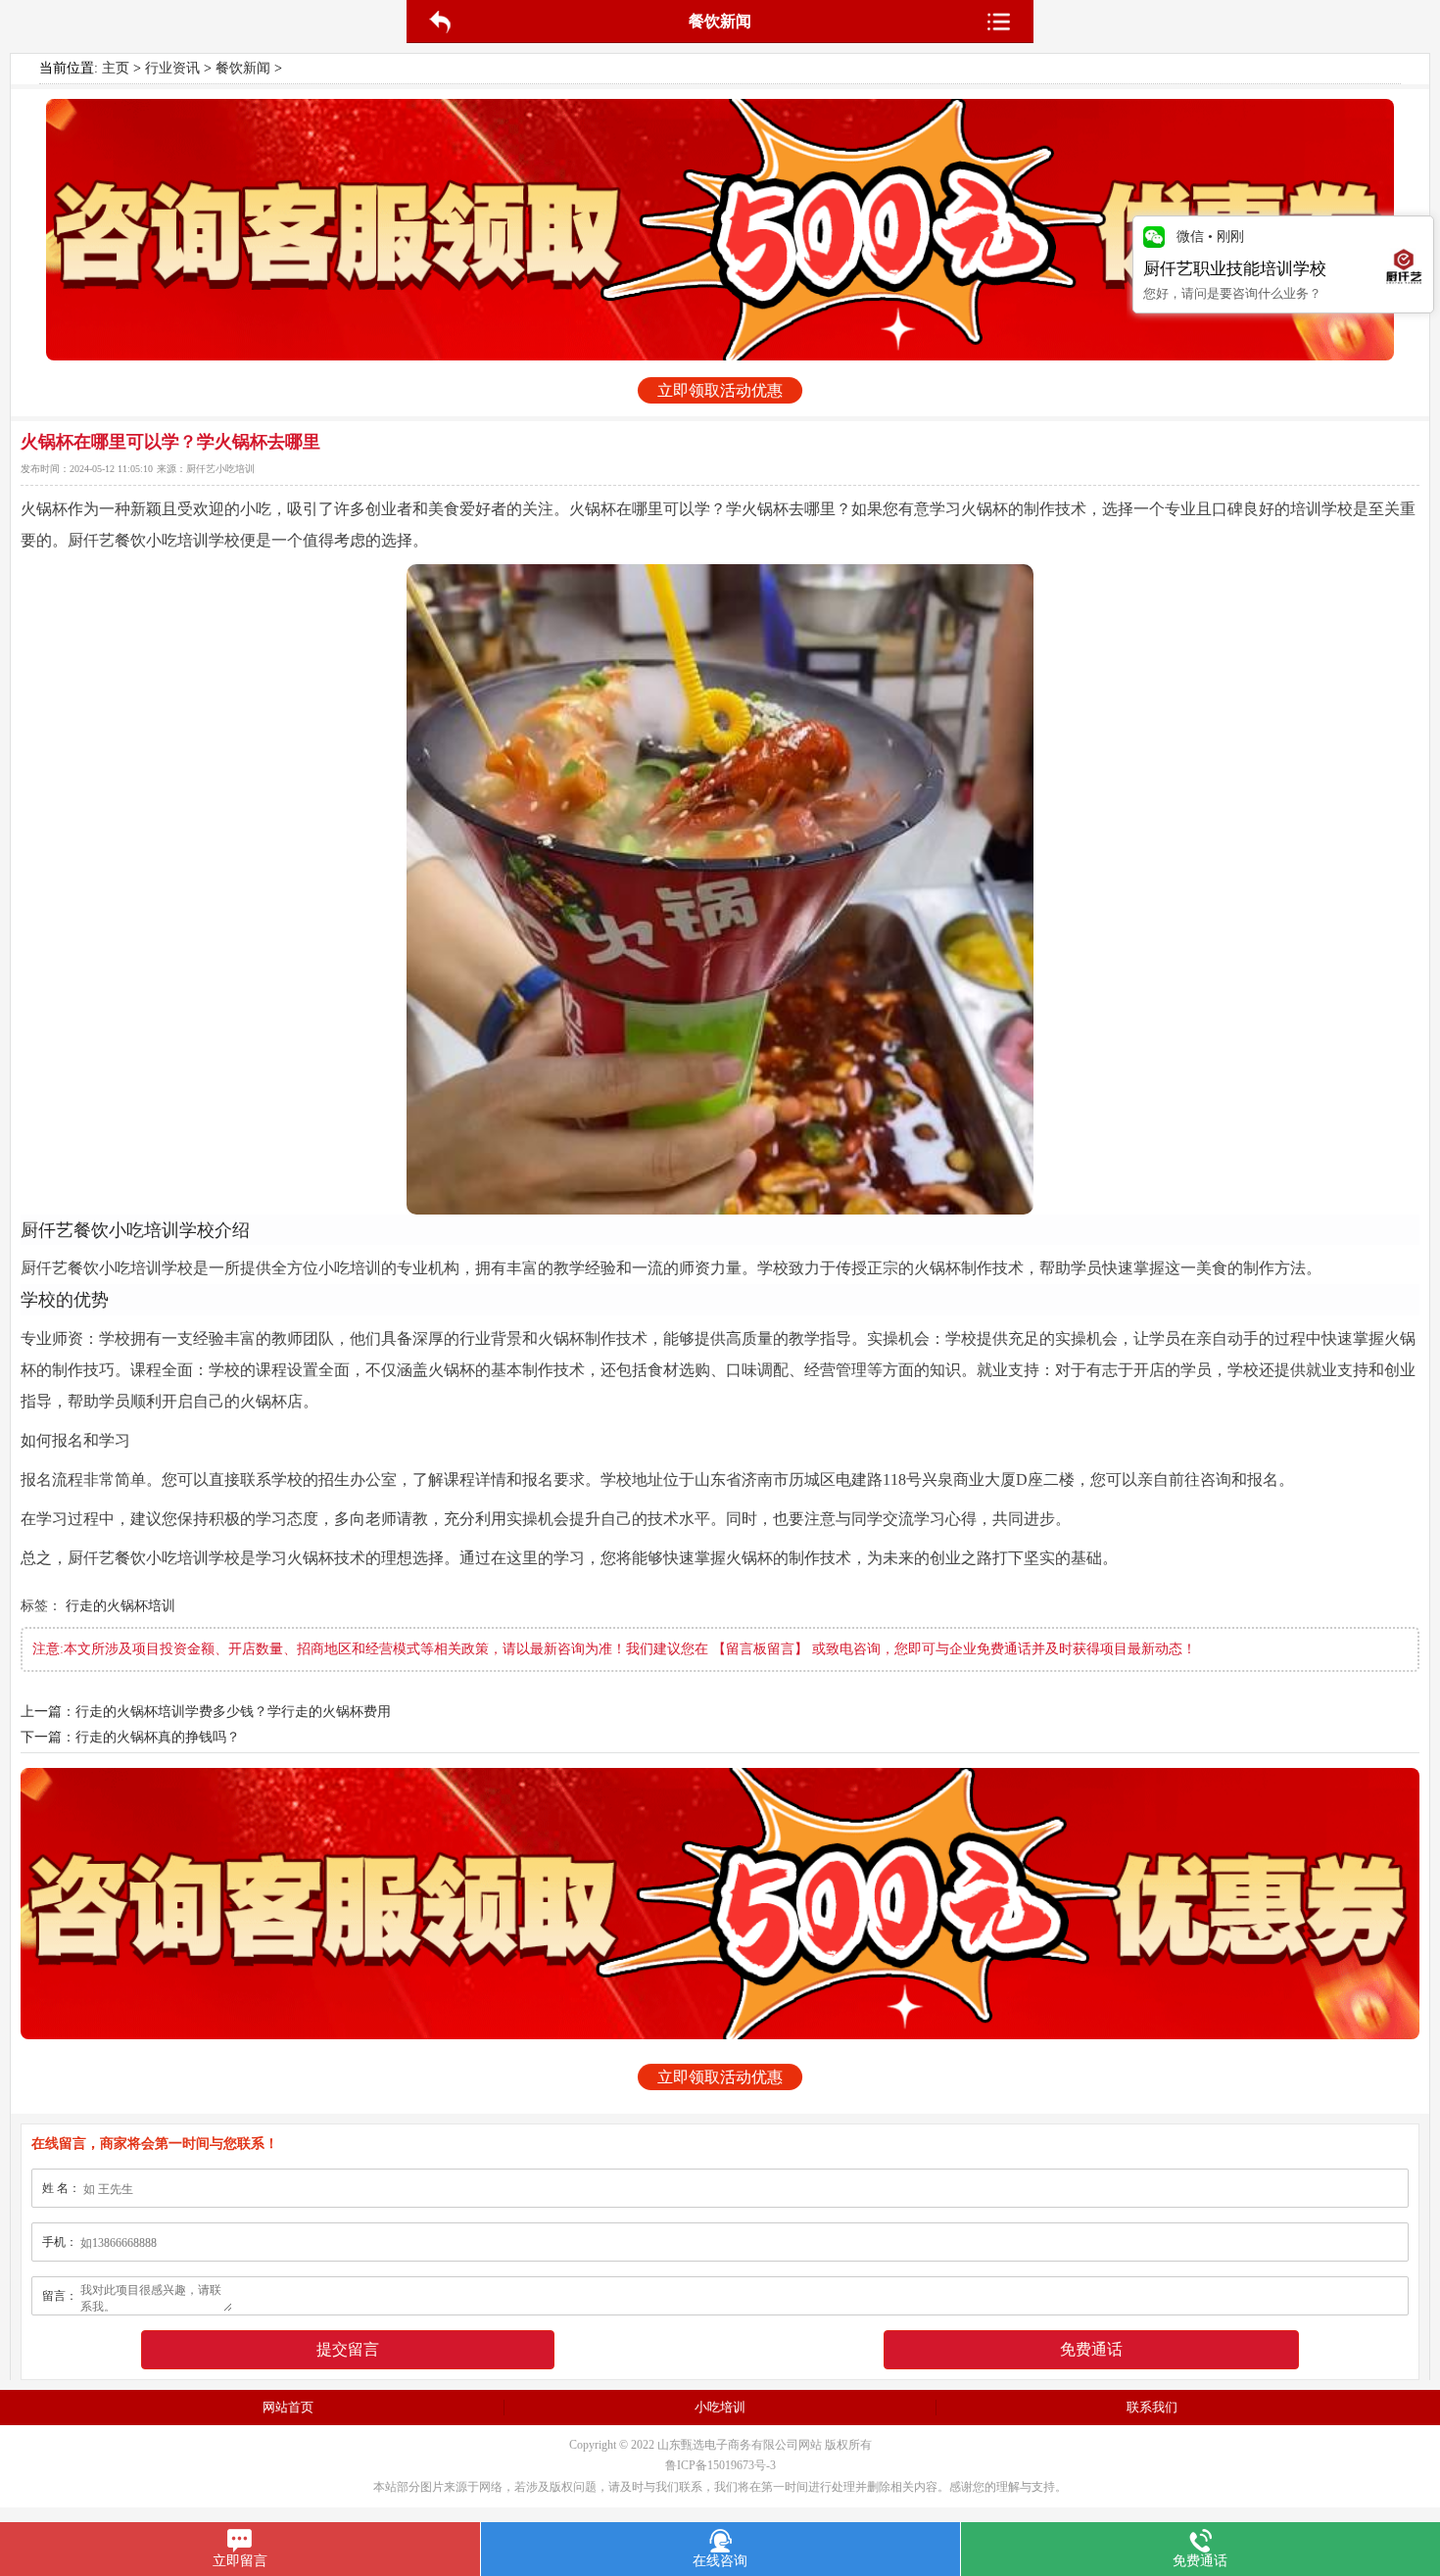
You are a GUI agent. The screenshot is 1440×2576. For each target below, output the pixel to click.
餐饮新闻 (243, 68)
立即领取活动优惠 (720, 390)
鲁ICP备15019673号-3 (720, 2465)
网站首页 (288, 2407)
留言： (60, 2296)
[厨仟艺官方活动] (720, 230)
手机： (60, 2242)
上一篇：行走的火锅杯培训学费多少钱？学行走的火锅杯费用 (206, 1712)
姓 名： (61, 2188)
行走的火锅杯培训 (120, 1606)
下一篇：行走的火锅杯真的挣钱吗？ (130, 1737)
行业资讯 (172, 68)
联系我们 (1152, 2407)
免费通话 (1091, 2349)
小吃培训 (720, 2407)
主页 (116, 68)
